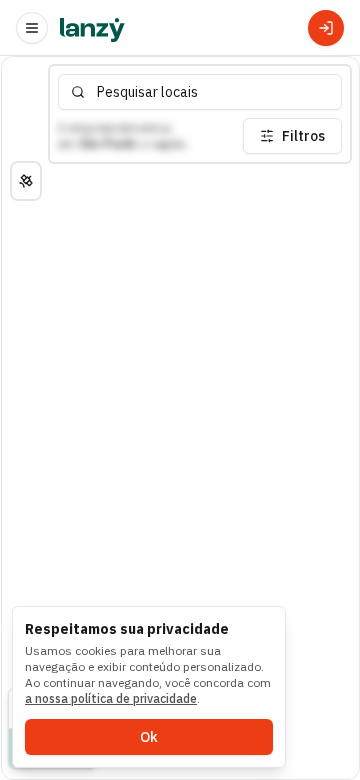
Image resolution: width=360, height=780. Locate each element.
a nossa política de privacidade (111, 698)
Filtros (303, 136)
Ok (149, 737)
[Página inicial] (92, 28)
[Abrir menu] (32, 28)
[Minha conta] (326, 28)
